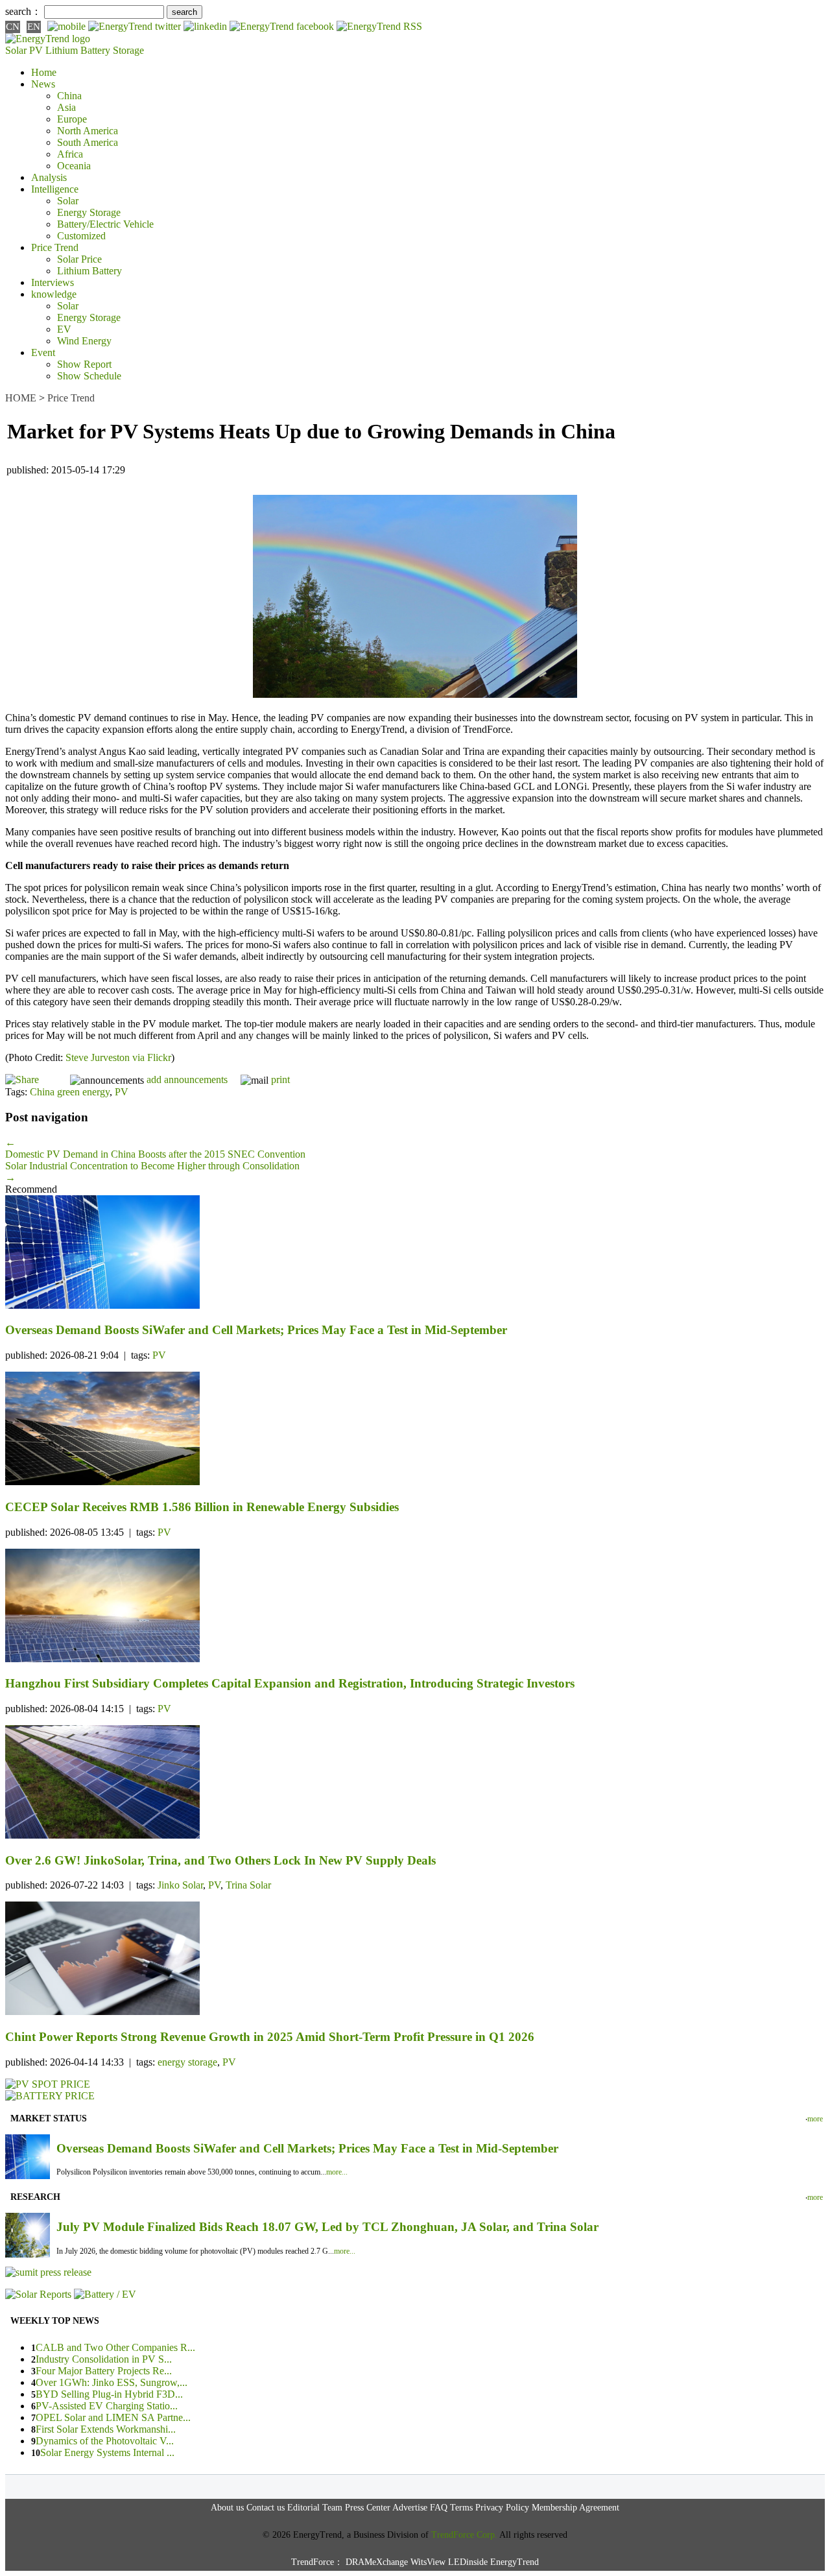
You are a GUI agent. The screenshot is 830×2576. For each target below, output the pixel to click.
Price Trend (55, 247)
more (815, 2119)
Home (44, 72)
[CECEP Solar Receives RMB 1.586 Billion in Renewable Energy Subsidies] (415, 1430)
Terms (461, 2508)
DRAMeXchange (377, 2562)
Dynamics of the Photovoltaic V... (105, 2441)
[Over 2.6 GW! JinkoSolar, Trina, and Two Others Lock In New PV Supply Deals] (415, 1783)
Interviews (53, 282)
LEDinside (468, 2562)
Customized (81, 236)
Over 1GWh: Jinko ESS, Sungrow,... (112, 2382)
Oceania (74, 166)
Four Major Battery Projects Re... (104, 2371)
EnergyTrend (515, 2562)
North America (88, 131)
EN (34, 27)
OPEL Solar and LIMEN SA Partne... (113, 2417)
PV (122, 1092)
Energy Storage (89, 212)
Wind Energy (84, 341)
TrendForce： (317, 2562)
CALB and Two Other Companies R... (115, 2347)
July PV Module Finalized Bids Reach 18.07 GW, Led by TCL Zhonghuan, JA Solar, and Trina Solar (327, 2227)
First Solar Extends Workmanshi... (106, 2429)
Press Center (368, 2508)
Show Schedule (89, 376)
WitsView (428, 2562)
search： (23, 11)
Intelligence (55, 189)
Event (43, 352)
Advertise (410, 2508)
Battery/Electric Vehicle (105, 224)
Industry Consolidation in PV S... (104, 2359)
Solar (68, 201)
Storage (128, 50)
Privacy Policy (502, 2508)
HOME (21, 398)
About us (227, 2508)
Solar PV (24, 50)
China (69, 96)
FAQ (439, 2508)
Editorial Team (315, 2508)
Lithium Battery (78, 50)
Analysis (49, 177)
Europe (72, 119)
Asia (66, 107)
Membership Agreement (575, 2508)
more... (337, 2172)
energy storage (187, 2062)
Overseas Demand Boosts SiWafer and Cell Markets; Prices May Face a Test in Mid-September (307, 2148)
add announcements (187, 1079)
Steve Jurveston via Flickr (118, 1057)
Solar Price (79, 259)
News (43, 84)
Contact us (266, 2508)
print (280, 1079)
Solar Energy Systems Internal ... (107, 2452)
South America (88, 142)
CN (13, 27)
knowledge (54, 294)
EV (64, 329)
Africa (70, 154)
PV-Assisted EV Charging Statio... (107, 2406)
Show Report (84, 364)
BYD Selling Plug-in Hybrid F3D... (109, 2394)
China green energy (70, 1092)
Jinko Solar (180, 1885)
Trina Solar (248, 1885)
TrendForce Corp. (464, 2535)
